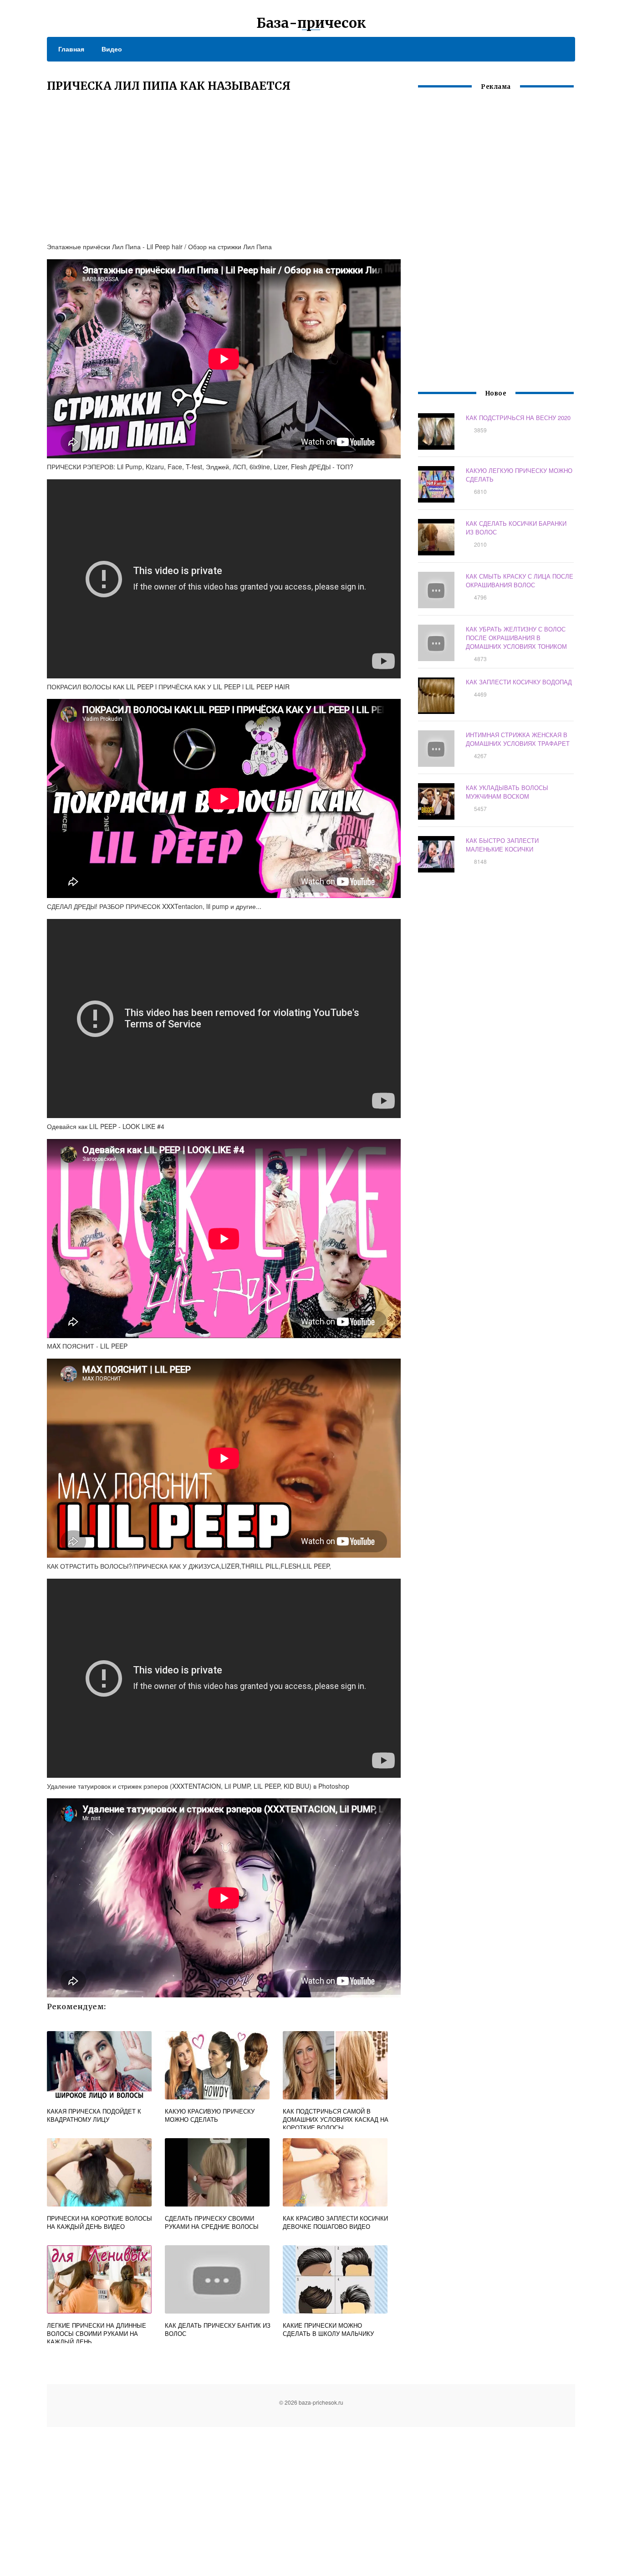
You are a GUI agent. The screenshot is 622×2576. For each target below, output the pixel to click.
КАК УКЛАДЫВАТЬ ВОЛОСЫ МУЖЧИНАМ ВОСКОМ (507, 792)
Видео (112, 49)
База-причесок (311, 23)
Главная (71, 49)
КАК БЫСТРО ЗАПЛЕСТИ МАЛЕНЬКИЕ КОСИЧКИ (502, 845)
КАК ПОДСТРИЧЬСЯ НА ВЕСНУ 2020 (518, 418)
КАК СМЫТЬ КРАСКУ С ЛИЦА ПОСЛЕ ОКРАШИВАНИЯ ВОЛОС (520, 580)
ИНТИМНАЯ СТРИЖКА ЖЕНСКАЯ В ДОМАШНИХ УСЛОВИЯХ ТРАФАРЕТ (518, 739)
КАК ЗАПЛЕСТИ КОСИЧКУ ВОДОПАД (519, 682)
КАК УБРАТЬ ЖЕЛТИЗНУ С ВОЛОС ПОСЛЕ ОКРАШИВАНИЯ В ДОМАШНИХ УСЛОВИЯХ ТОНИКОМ (516, 638)
